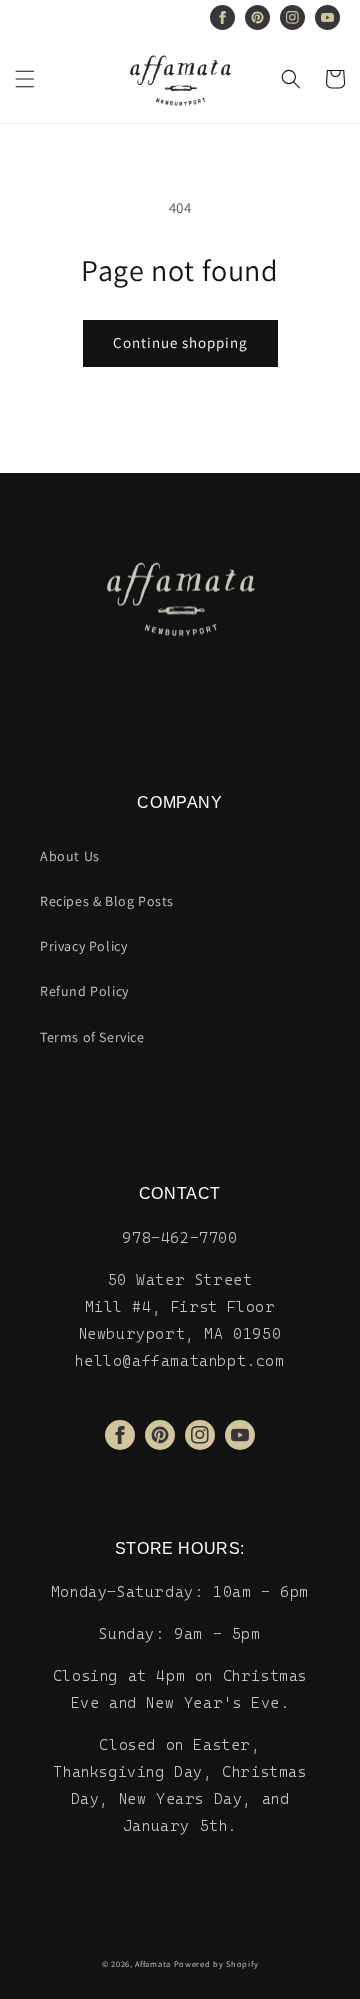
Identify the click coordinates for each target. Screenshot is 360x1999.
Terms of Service (92, 1037)
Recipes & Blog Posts (107, 901)
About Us (70, 856)
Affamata (153, 1963)
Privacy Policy (83, 946)
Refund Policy (84, 991)
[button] (25, 79)
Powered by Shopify (216, 1963)
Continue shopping (180, 342)
